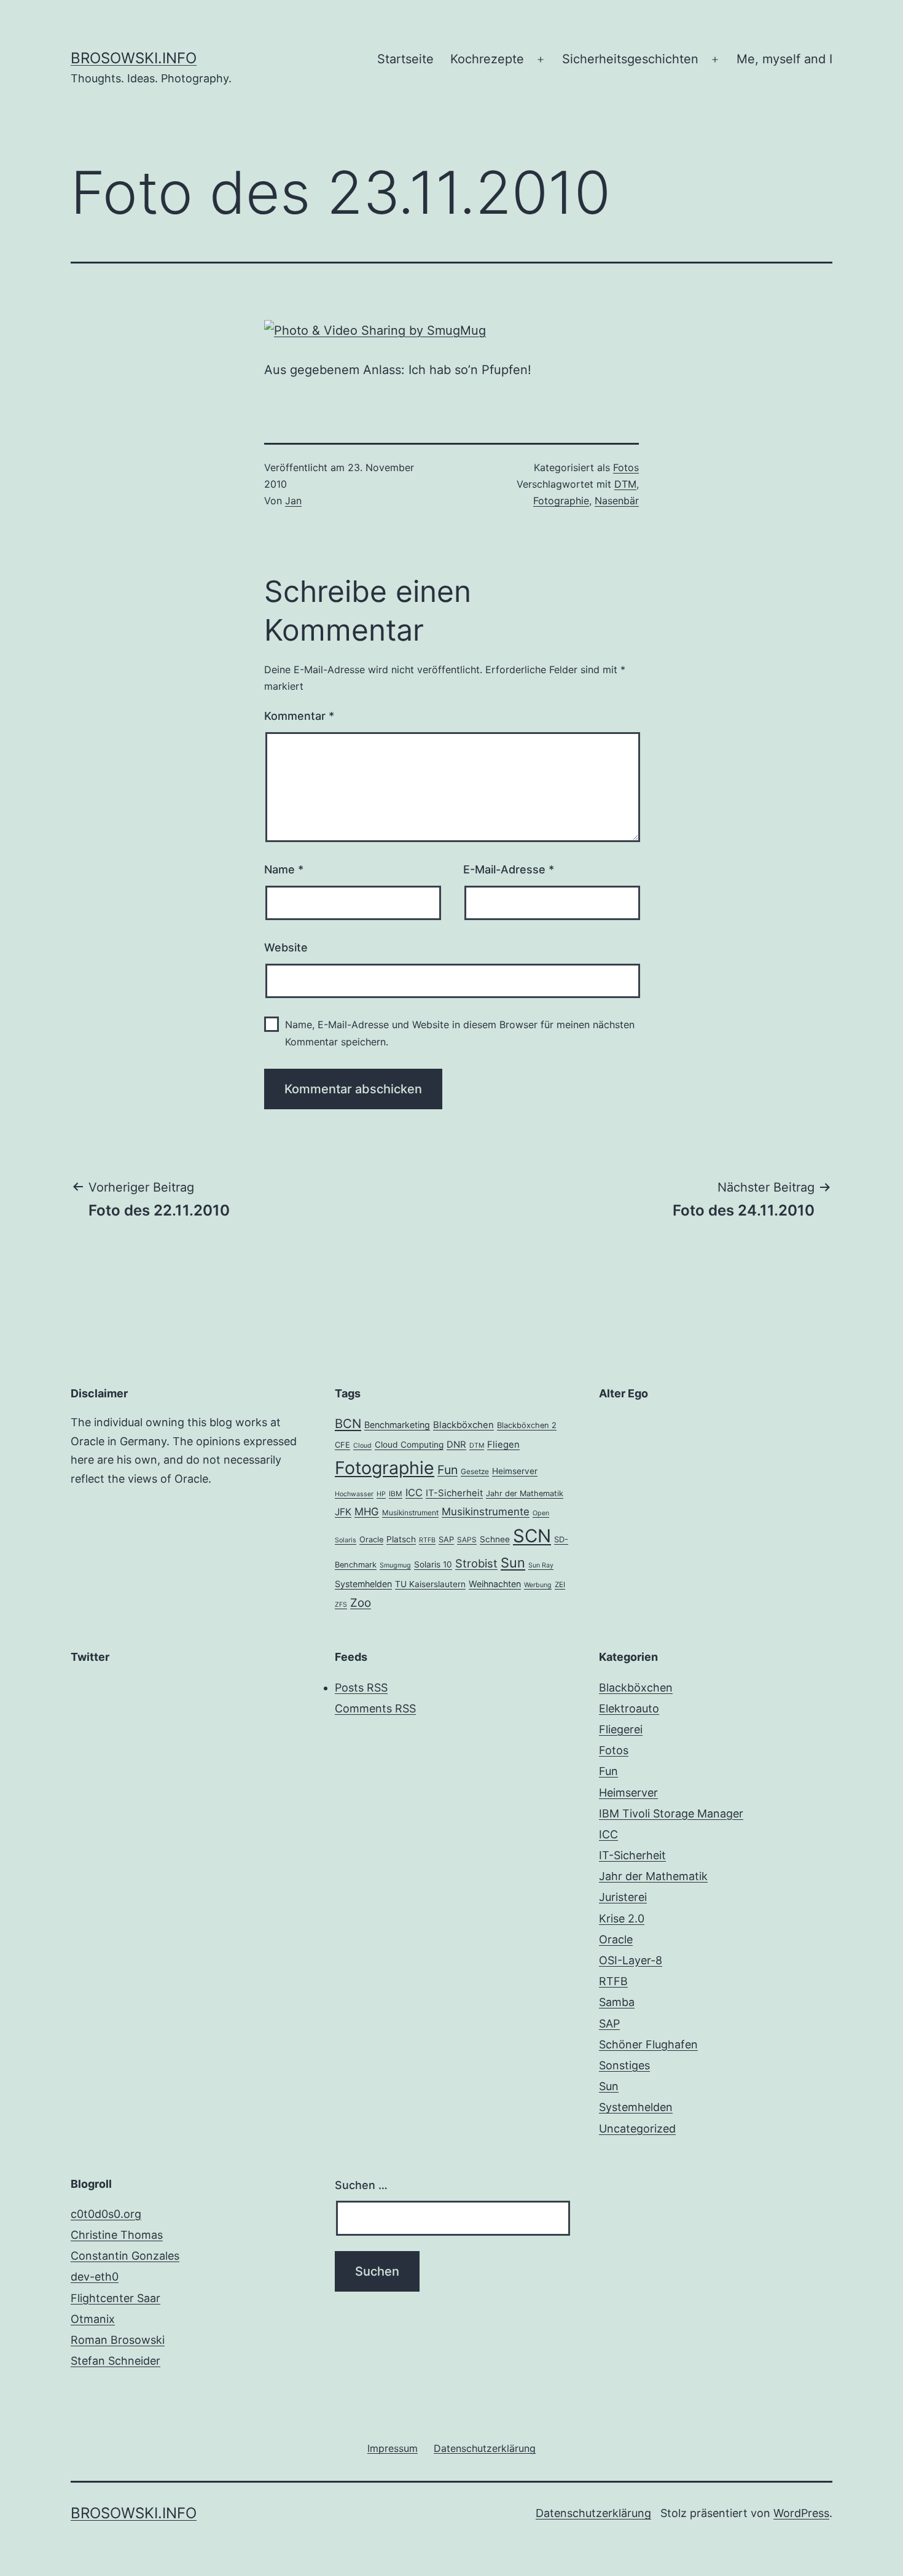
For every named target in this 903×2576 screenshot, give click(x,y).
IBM (396, 1494)
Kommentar (299, 716)
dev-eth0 (95, 2277)
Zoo (361, 1603)
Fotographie (561, 501)
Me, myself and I (784, 59)
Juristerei (623, 1897)
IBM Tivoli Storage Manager (671, 1813)
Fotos (626, 467)
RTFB (427, 1540)
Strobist (476, 1563)
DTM (625, 484)
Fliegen (503, 1445)
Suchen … (361, 2185)
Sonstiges (624, 2065)
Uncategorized (637, 2129)
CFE (342, 1445)
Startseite (405, 59)
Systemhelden (363, 1584)
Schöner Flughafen (648, 2044)
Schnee (495, 1539)
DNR (456, 1445)
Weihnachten (495, 1584)
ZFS (341, 1605)
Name (284, 869)
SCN (532, 1536)
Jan (293, 501)
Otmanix (93, 2319)
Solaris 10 (433, 1564)
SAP (446, 1540)
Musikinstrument (410, 1513)
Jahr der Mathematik (525, 1493)
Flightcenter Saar (115, 2298)
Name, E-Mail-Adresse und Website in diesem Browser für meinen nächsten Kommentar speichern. (460, 1033)
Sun (513, 1563)
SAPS (467, 1540)
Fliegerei (621, 1729)
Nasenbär (617, 501)
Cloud (362, 1446)
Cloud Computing (409, 1445)
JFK (343, 1512)
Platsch (401, 1539)
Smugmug (395, 1565)
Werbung (538, 1585)
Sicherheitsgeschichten (630, 59)
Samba (617, 2002)
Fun (448, 1470)
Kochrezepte (487, 59)
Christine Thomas (117, 2235)
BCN (348, 1423)
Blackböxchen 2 (527, 1425)
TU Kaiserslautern (430, 1584)
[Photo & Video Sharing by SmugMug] (375, 329)
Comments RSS (375, 1708)
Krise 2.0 (622, 1918)
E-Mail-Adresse (509, 869)
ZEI (560, 1585)
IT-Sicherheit (454, 1493)
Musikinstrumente (486, 1512)
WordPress (801, 2513)
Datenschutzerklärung (593, 2513)
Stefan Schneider (115, 2361)
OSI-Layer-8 (631, 1960)
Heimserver (515, 1471)
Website (286, 947)
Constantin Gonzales (125, 2256)
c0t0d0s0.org (106, 2214)
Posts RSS (361, 1688)
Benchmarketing (397, 1425)
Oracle (371, 1540)
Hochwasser (354, 1494)
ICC (414, 1493)
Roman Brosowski (118, 2340)
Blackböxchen (463, 1425)
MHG (367, 1512)
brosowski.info (134, 58)
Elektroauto (629, 1708)
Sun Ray (541, 1565)
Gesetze (475, 1472)
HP (381, 1494)
